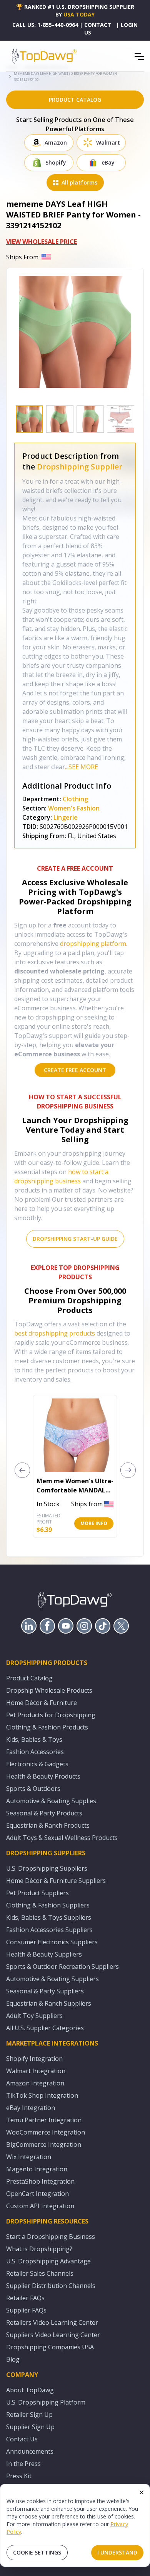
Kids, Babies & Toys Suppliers (49, 1917)
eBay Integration (31, 2108)
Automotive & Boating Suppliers (52, 1979)
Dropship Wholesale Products (49, 1690)
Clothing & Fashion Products (47, 1727)
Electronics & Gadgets (37, 1764)
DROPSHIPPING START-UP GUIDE (75, 1239)
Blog (13, 2359)
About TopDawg (30, 2390)
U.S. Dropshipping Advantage (48, 2261)
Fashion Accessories (35, 1752)
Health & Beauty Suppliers (44, 1954)
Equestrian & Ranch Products (48, 1825)
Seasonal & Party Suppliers (45, 1991)
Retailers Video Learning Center (52, 2322)
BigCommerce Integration (44, 2144)
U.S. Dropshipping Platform (46, 2402)
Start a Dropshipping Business (51, 2237)
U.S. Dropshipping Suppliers (47, 1868)
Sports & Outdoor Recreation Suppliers (62, 1967)
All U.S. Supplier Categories (45, 2028)
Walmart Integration (36, 2071)
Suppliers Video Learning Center (53, 2335)
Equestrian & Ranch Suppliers (49, 2003)
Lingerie (66, 817)
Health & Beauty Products (43, 1776)
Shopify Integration (34, 2059)
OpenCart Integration (37, 2194)
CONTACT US (98, 29)
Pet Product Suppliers (37, 1893)
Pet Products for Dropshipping (51, 1715)
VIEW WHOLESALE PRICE (42, 242)
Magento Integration (37, 2169)
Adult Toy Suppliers (34, 2016)
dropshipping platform (93, 944)
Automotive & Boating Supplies (51, 1801)
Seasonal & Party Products (44, 1813)
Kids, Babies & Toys (34, 1739)
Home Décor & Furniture (42, 1703)
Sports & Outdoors (33, 1789)
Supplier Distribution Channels (51, 2286)
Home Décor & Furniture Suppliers (56, 1881)
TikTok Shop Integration (42, 2095)
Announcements (30, 2451)
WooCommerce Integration (46, 2132)
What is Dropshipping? (39, 2249)
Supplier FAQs (26, 2310)
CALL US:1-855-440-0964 (45, 25)
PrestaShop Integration (40, 2181)
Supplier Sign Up (30, 2427)
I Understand (117, 2552)
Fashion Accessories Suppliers (49, 1930)
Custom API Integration (40, 2206)
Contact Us (22, 2439)
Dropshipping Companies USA (50, 2347)
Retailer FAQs (25, 2298)
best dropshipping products (55, 1333)
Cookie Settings (37, 2552)
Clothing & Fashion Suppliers (48, 1905)
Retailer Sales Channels (40, 2273)
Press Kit (19, 2476)
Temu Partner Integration (44, 2120)
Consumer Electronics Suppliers (52, 1942)
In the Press (23, 2464)
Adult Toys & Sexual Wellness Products (62, 1838)
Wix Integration (29, 2157)
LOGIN (129, 25)
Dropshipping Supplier (80, 467)
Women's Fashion (74, 808)
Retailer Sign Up (29, 2415)
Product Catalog (29, 1678)
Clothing (75, 799)
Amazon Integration (35, 2083)
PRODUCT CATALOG (75, 100)
